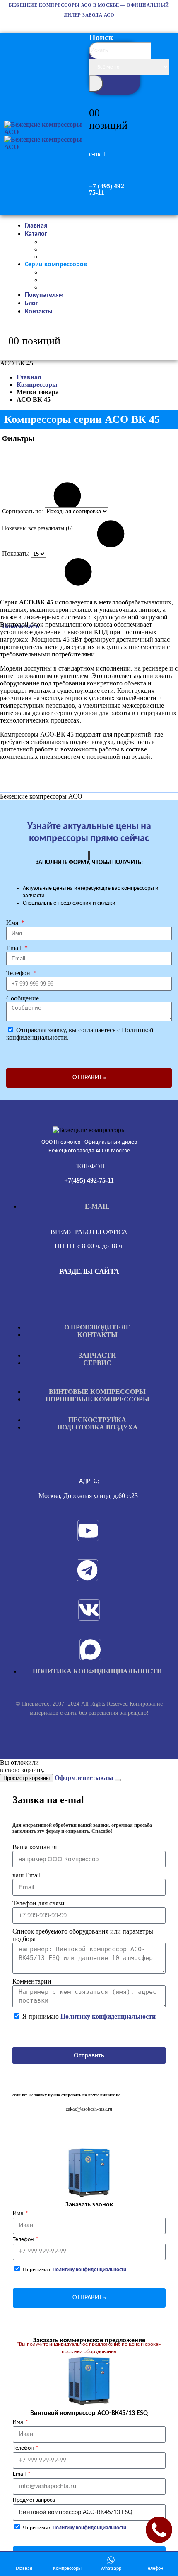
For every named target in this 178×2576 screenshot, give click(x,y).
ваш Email (26, 1875)
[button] (115, 86)
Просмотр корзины (26, 1778)
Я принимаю (89, 2016)
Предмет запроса (34, 2500)
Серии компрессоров (56, 265)
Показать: (17, 553)
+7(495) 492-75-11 (89, 1180)
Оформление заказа (84, 1778)
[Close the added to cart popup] (118, 1780)
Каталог (36, 234)
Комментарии (32, 1981)
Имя (13, 923)
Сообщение (23, 998)
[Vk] (89, 1610)
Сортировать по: (23, 511)
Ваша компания (35, 1847)
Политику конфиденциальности (108, 2016)
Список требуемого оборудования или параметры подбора (83, 1935)
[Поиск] (96, 83)
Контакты (38, 312)
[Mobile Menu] (8, 99)
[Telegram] (87, 1570)
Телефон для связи (38, 1903)
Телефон (19, 973)
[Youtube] (88, 1531)
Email (15, 948)
